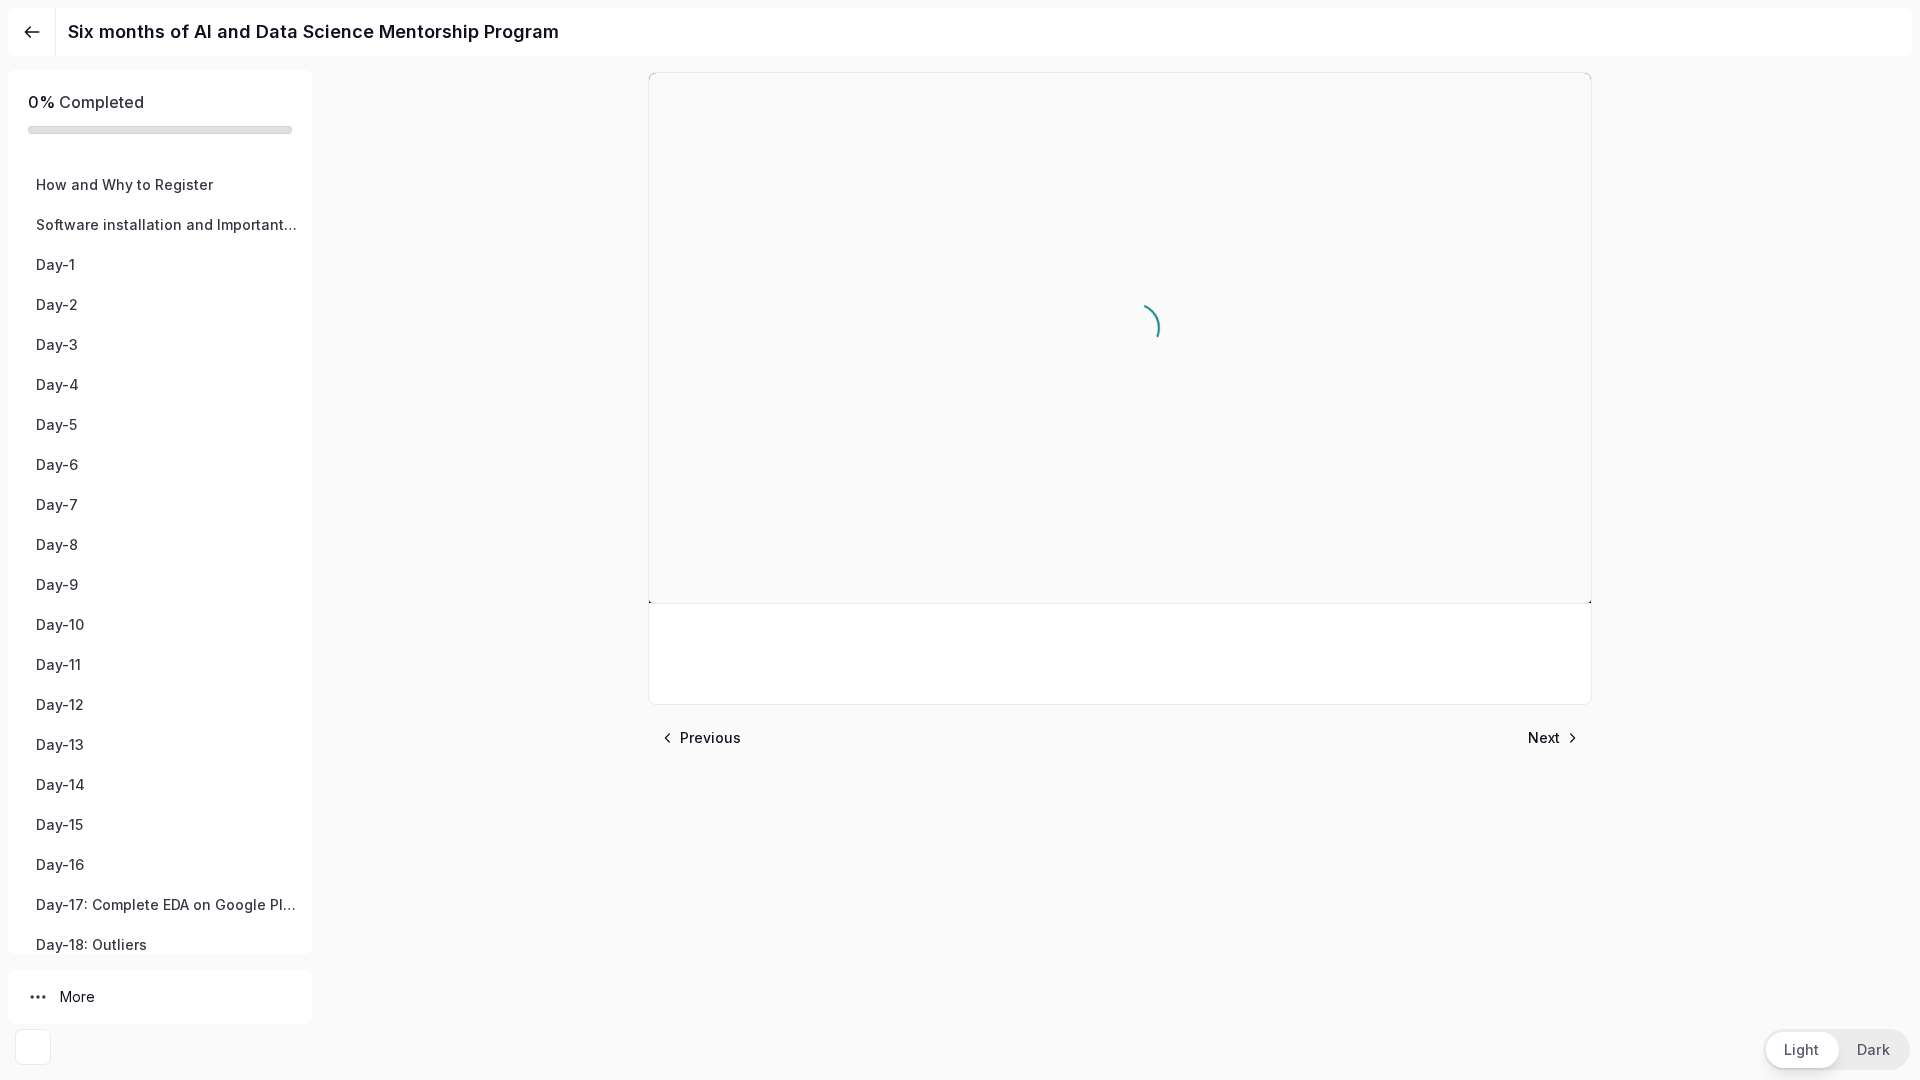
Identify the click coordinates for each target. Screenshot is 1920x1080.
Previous (710, 737)
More (77, 996)
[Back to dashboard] (32, 32)
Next (1544, 737)
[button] (160, 185)
